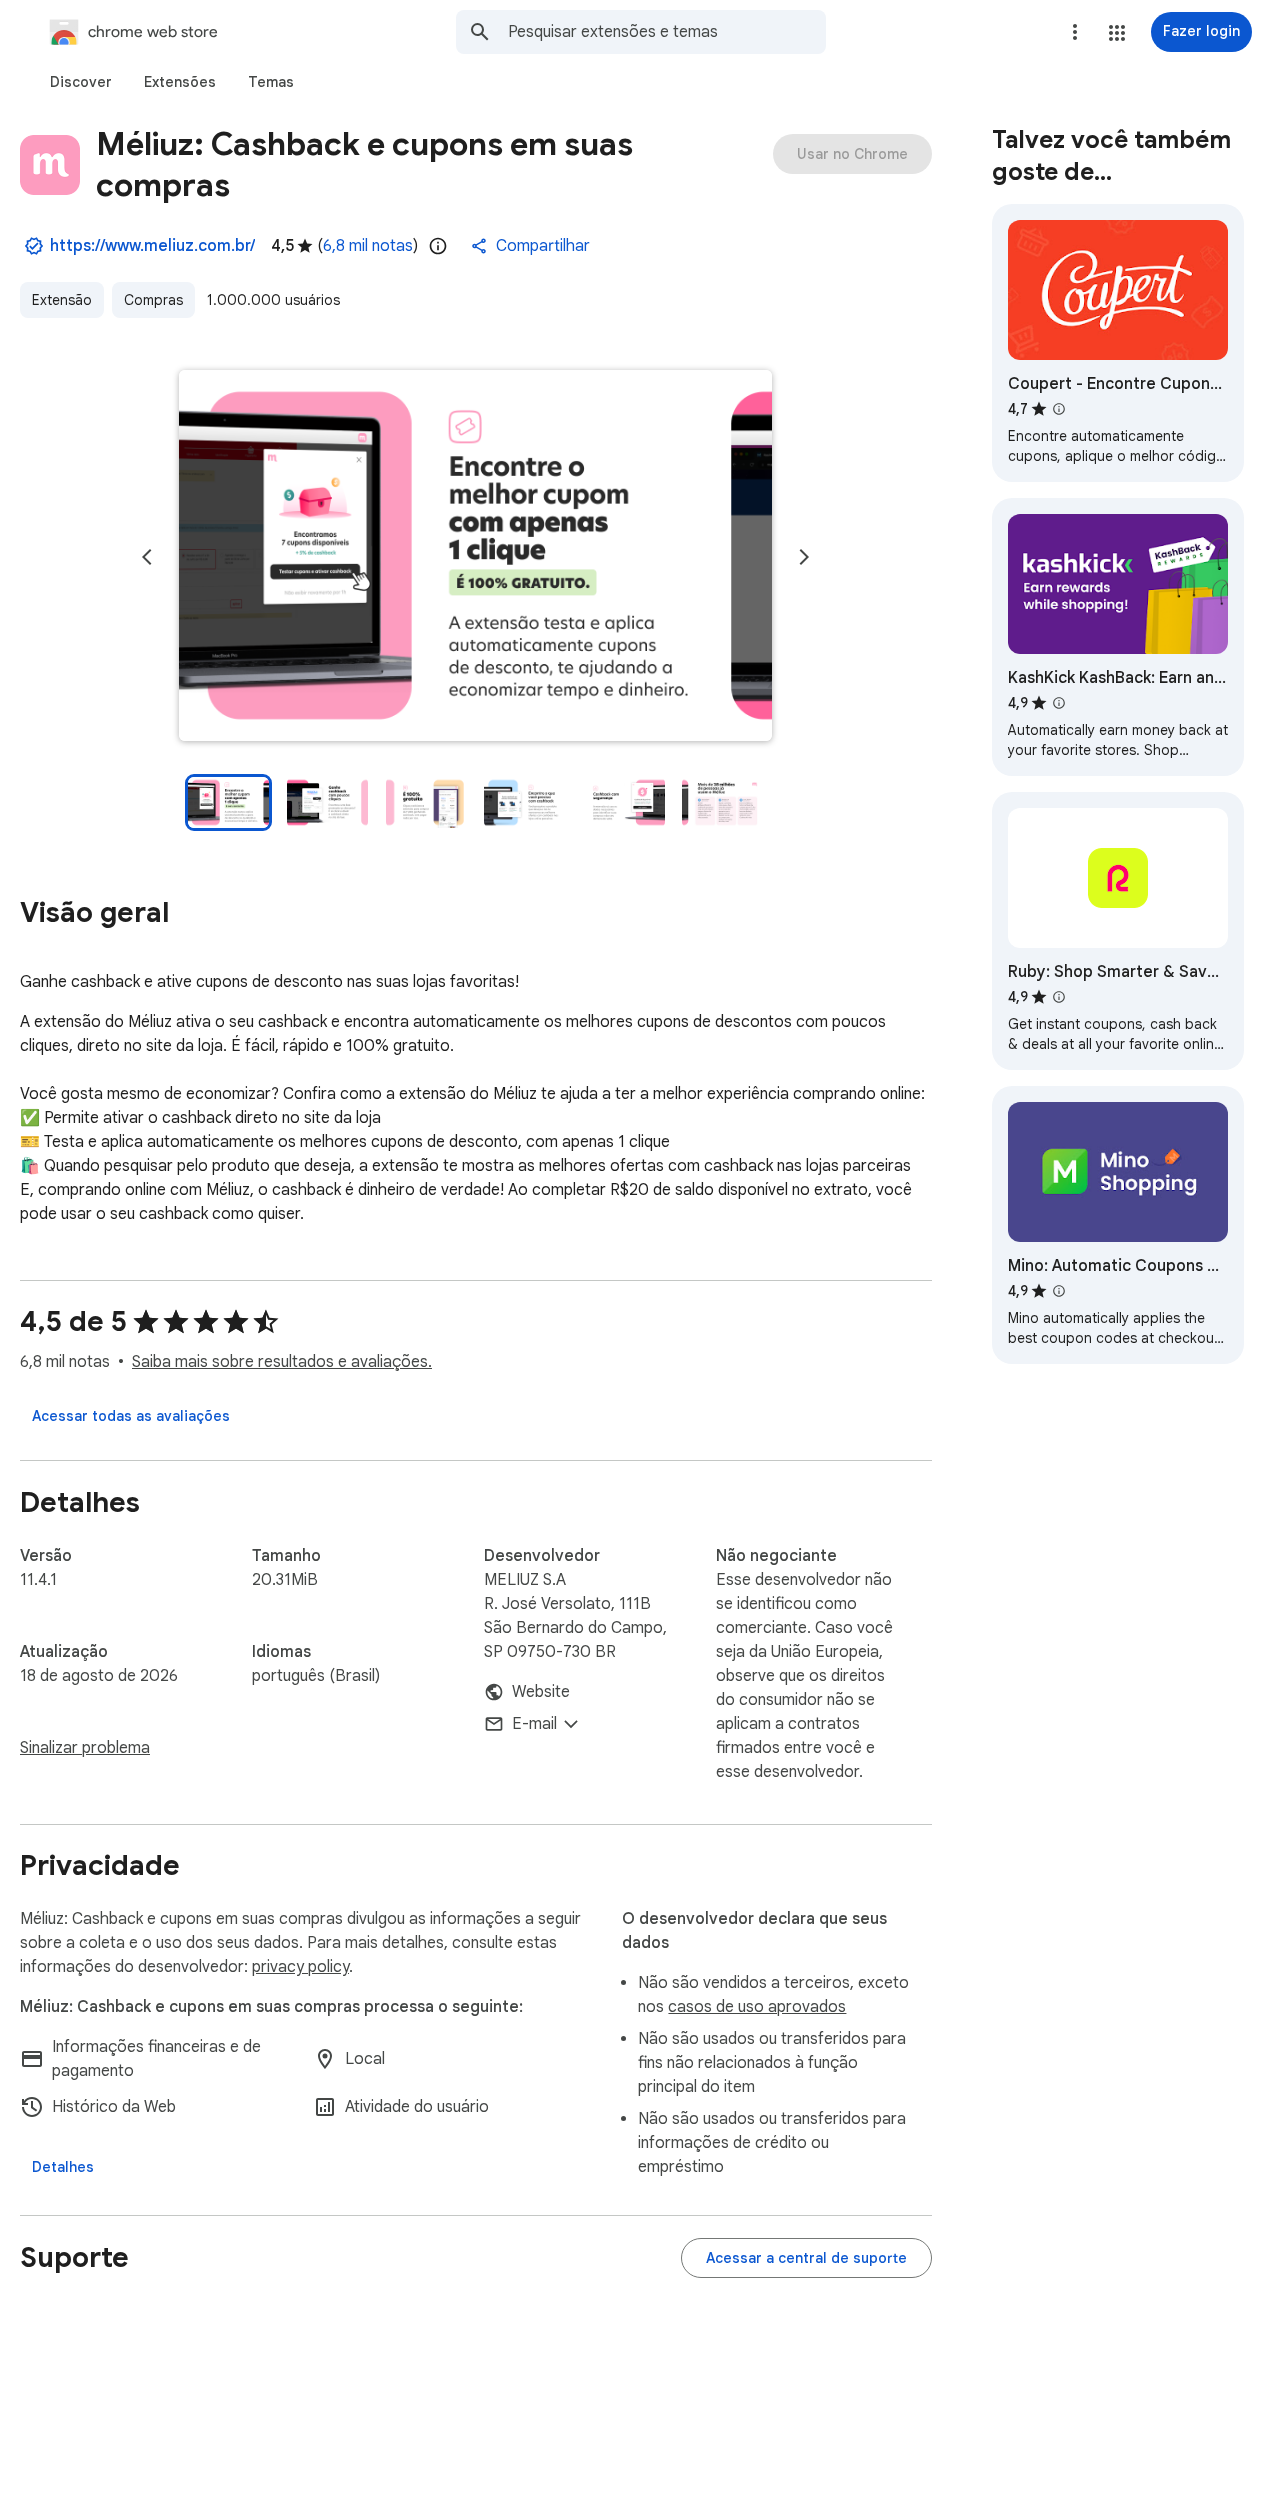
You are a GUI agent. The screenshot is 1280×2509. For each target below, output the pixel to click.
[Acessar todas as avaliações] (131, 1416)
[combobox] (667, 32)
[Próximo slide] (804, 557)
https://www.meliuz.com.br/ (152, 246)
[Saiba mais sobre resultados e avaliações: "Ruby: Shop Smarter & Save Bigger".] (1059, 997)
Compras (153, 300)
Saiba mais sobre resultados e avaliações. (282, 1362)
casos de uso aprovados (757, 2007)
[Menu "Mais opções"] (1075, 32)
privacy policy (300, 1967)
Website (541, 1692)
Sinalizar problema (85, 1748)
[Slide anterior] (147, 557)
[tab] (81, 82)
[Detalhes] (63, 2167)
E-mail (534, 1724)
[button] (1117, 33)
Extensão (62, 300)
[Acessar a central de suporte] (806, 2258)
